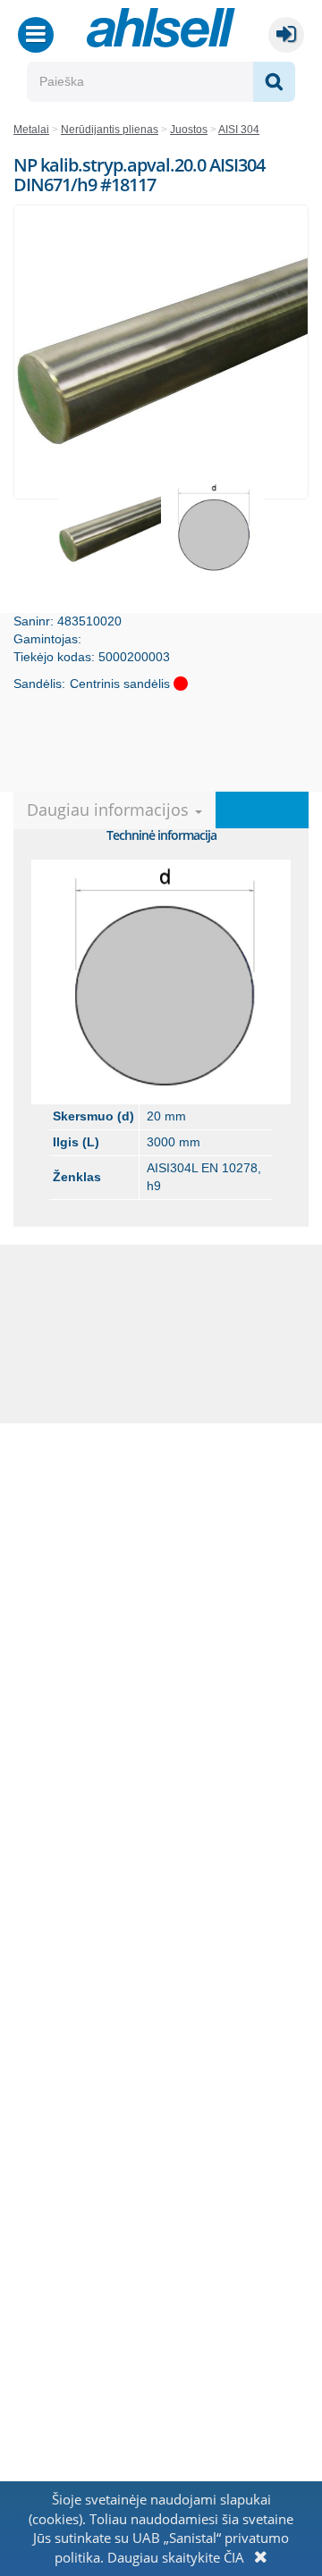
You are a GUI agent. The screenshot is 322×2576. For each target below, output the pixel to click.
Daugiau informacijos (110, 810)
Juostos (189, 130)
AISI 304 (239, 130)
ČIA (234, 2557)
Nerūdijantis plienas (110, 130)
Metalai (31, 130)
